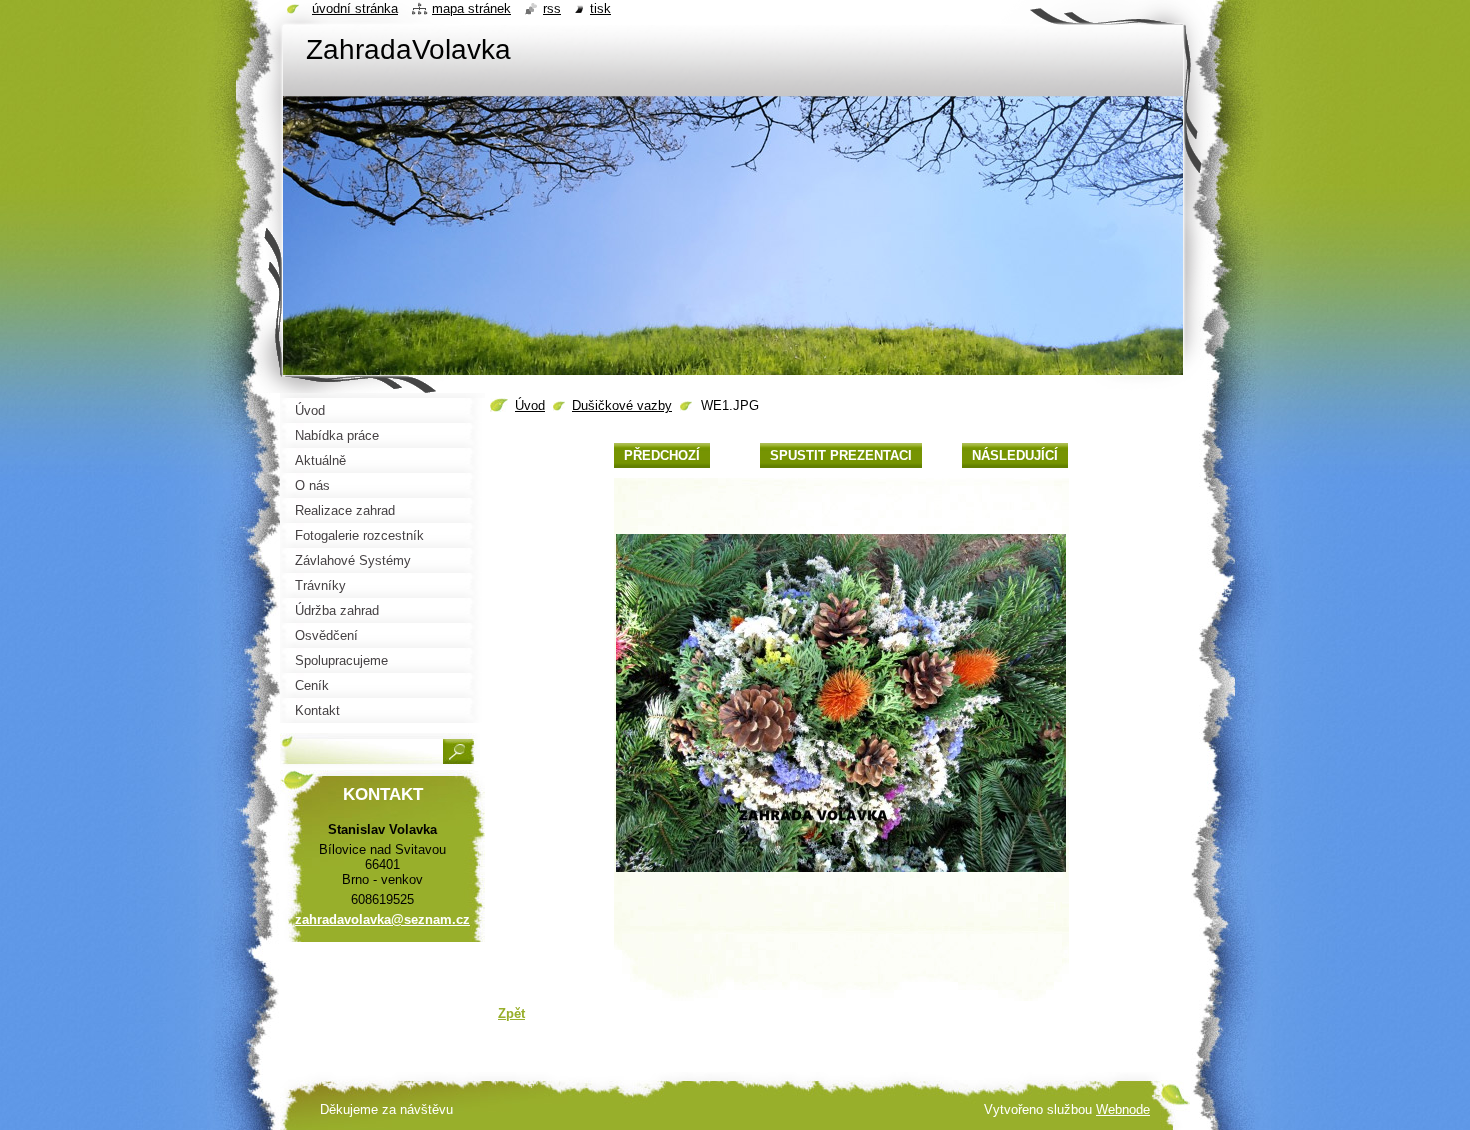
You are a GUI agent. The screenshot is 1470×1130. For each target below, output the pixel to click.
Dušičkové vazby (622, 405)
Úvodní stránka (355, 8)
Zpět (511, 1013)
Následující (1015, 455)
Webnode (1123, 1109)
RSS (552, 8)
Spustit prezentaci (841, 455)
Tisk (600, 8)
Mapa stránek (471, 8)
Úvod (530, 405)
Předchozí (662, 455)
